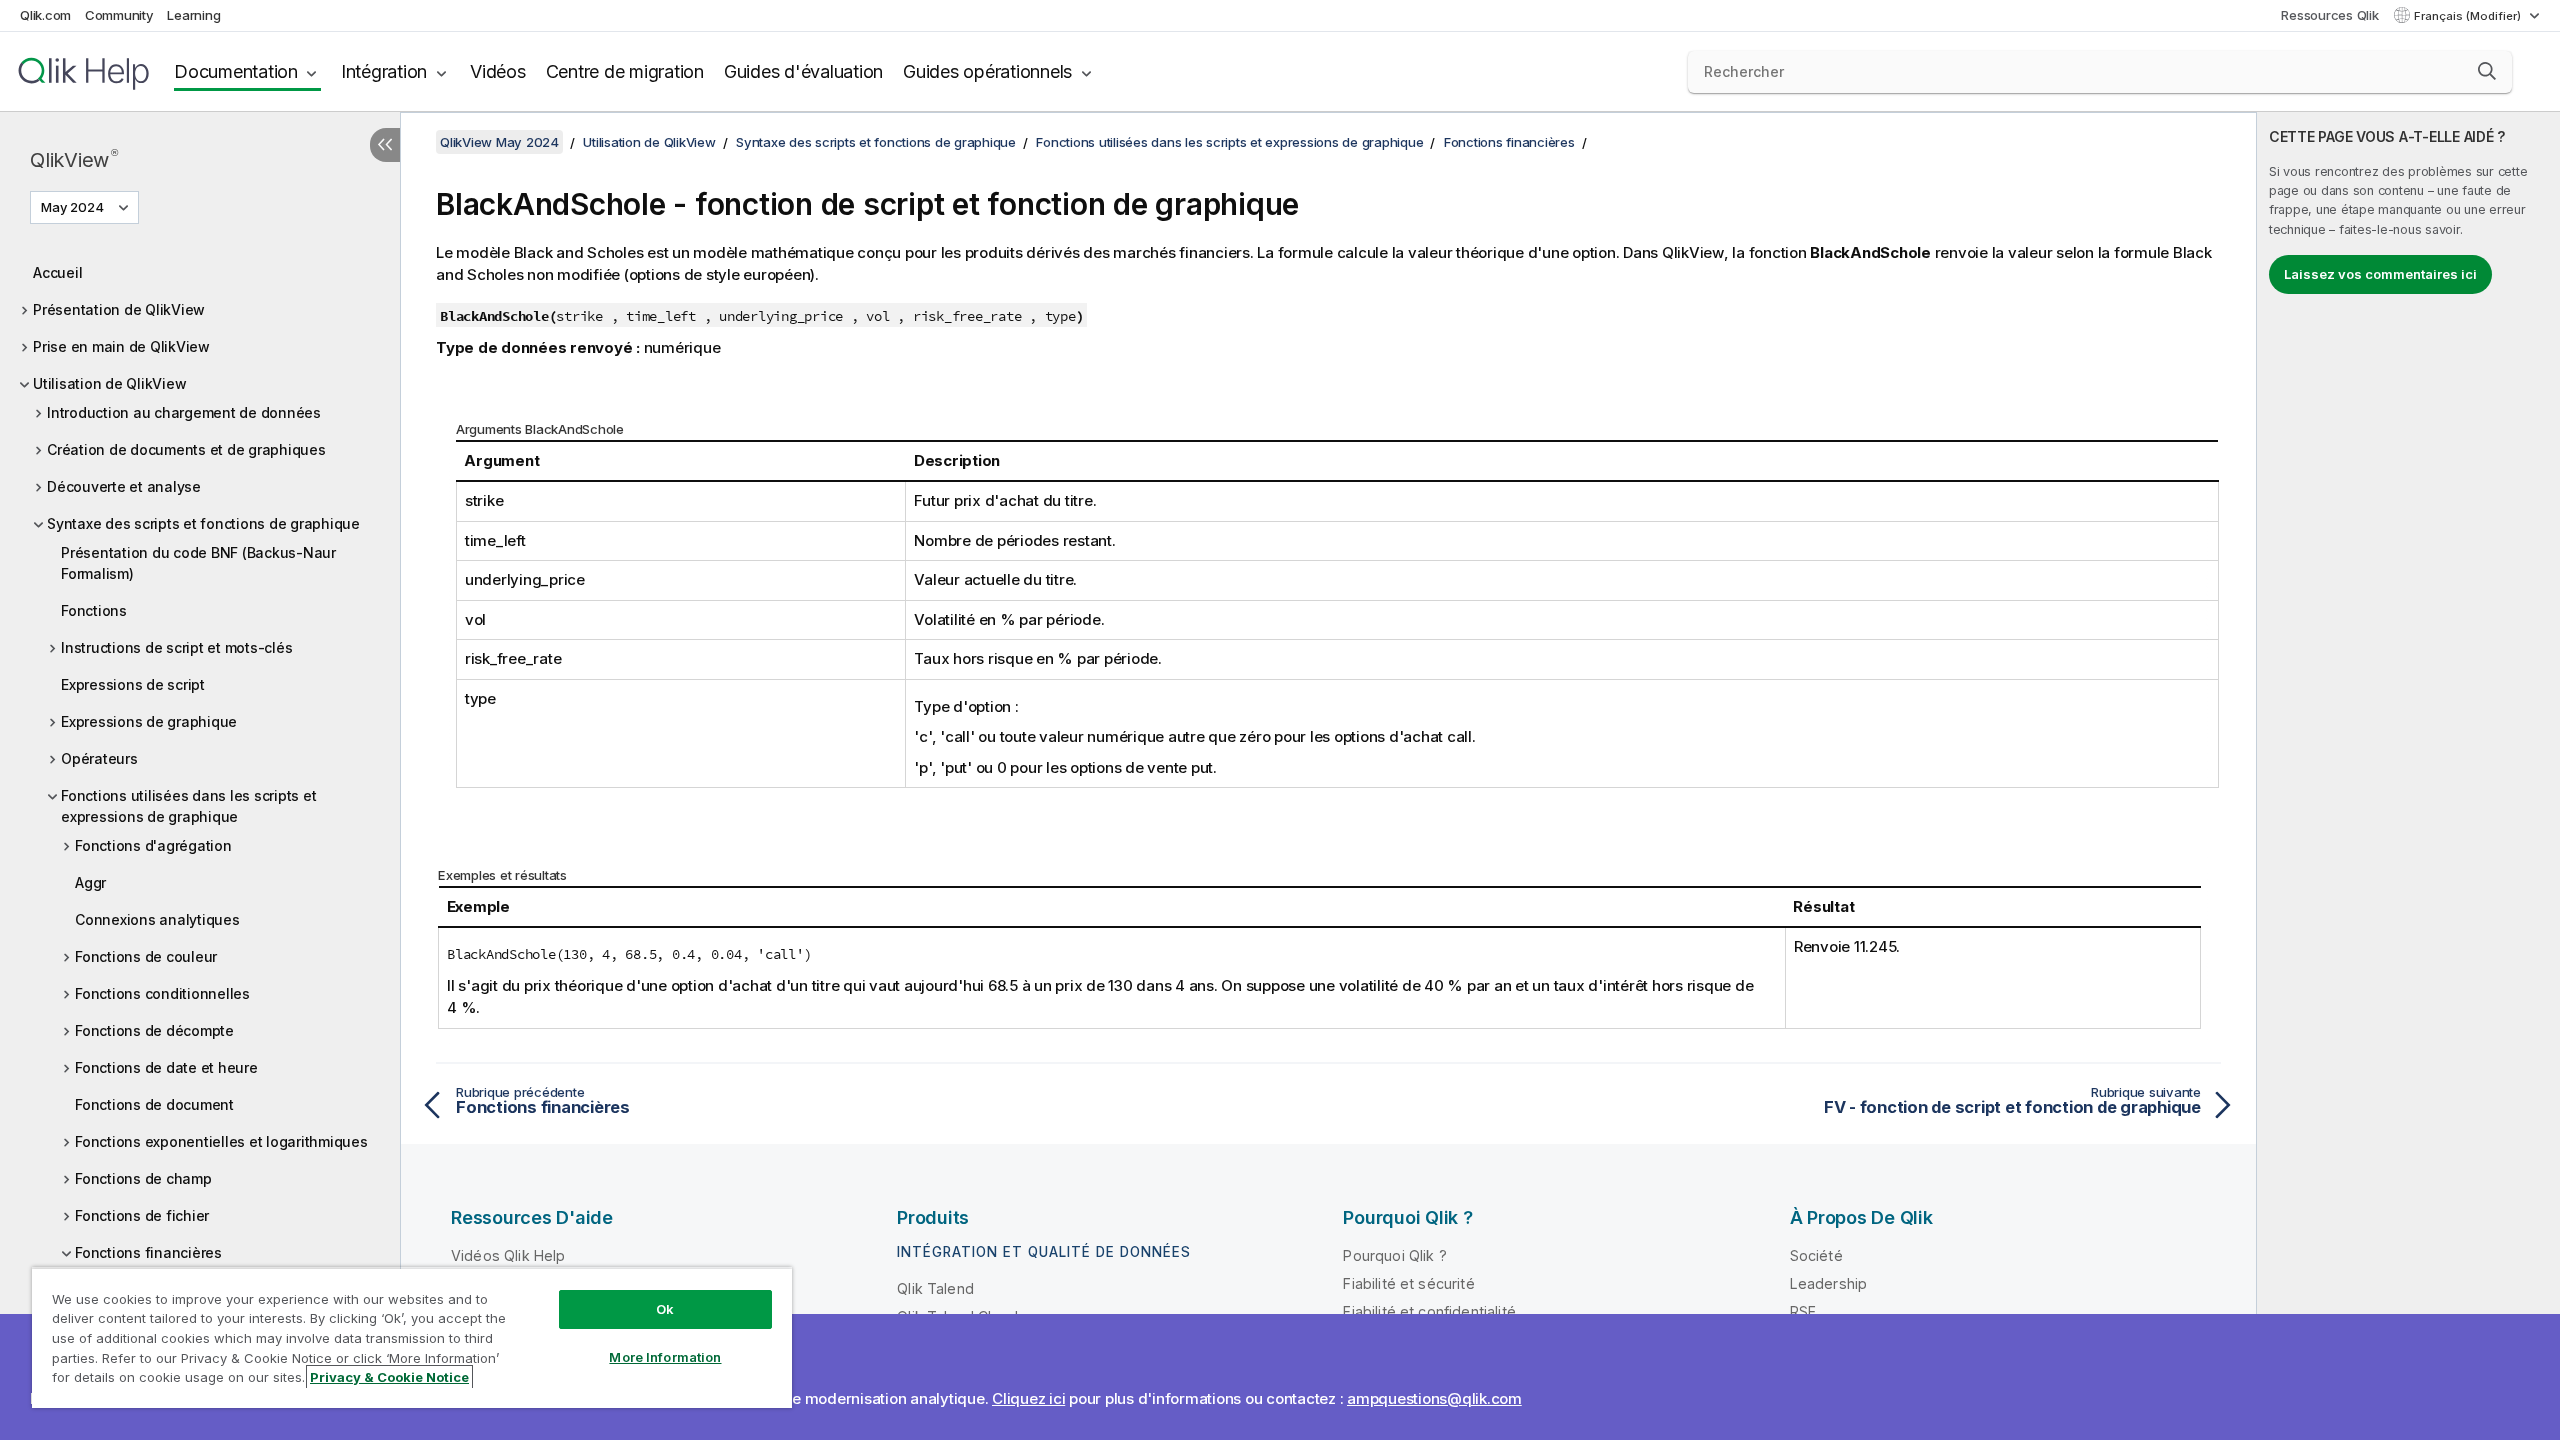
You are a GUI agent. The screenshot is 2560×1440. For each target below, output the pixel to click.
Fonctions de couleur (146, 956)
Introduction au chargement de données (184, 412)
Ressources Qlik (2329, 15)
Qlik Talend (935, 1288)
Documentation (236, 71)
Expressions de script (133, 684)
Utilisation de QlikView (109, 383)
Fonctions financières (148, 1252)
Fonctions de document (154, 1104)
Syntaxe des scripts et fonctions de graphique (203, 523)
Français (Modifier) (2469, 16)
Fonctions (94, 610)
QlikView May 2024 (499, 142)
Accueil (57, 272)
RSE (1803, 1311)
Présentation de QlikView (119, 309)
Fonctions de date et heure (166, 1067)
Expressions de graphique (149, 721)
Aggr (90, 882)
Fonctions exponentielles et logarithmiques (221, 1141)
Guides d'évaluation (803, 71)
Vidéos (498, 71)
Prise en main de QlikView (121, 346)
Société (1816, 1255)
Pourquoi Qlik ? (1394, 1255)
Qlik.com (45, 15)
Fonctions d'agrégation (153, 845)
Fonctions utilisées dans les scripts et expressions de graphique (188, 806)
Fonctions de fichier (142, 1215)
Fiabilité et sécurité (1408, 1283)
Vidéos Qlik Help (508, 1255)
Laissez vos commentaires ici (2380, 274)
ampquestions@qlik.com (1434, 1398)
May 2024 (72, 207)
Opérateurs (99, 758)
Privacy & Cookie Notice (389, 1377)
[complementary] (2408, 776)
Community (119, 15)
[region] (412, 1337)
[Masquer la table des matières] (385, 145)
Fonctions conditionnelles (162, 993)
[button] (2487, 71)
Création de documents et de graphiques (186, 449)
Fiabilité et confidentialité (1429, 1311)
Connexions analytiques (157, 919)
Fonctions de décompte (154, 1030)
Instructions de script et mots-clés (176, 647)
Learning (193, 15)
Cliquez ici (1028, 1398)
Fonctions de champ (143, 1178)
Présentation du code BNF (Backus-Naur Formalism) (198, 563)
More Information (665, 1357)
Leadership (1829, 1283)
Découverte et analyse (124, 486)
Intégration (384, 71)
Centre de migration (625, 71)
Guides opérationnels (987, 71)
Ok (665, 1309)
